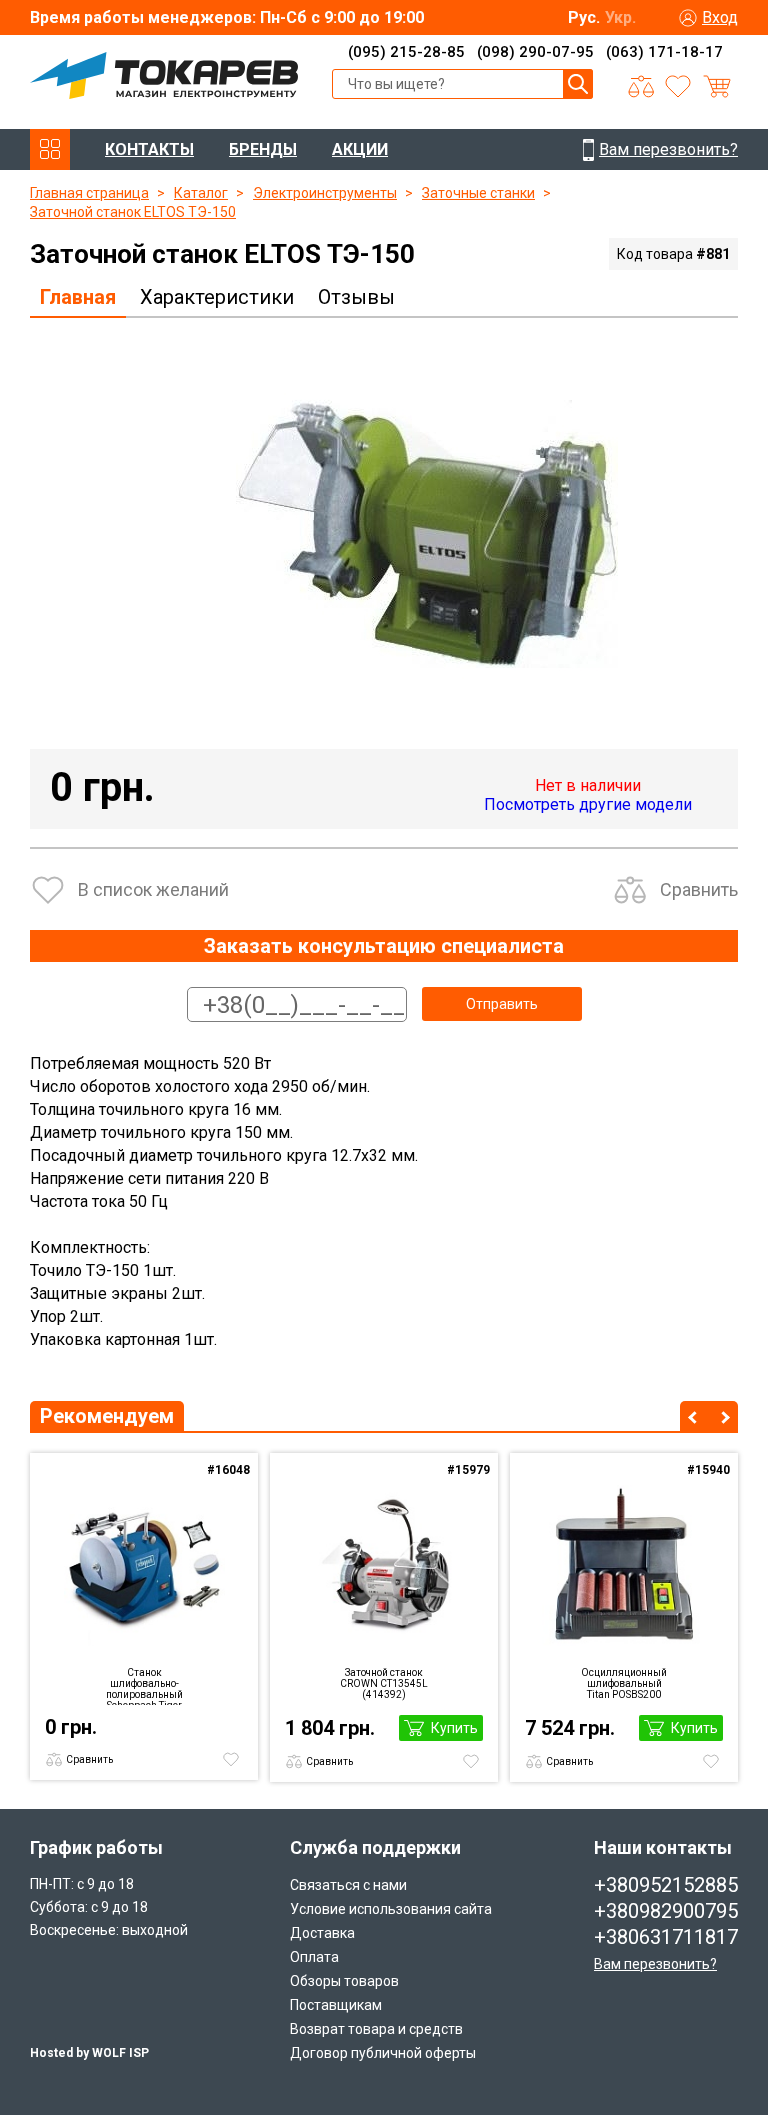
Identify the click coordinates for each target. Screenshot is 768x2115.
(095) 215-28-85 (406, 52)
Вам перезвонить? (655, 1964)
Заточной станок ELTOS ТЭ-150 (133, 212)
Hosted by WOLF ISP (89, 2053)
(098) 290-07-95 (535, 52)
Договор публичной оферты (383, 2053)
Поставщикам (336, 2005)
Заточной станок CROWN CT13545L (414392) (384, 1683)
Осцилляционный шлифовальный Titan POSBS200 (624, 1683)
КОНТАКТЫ (149, 149)
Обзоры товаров (344, 1981)
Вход (720, 17)
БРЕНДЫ (263, 149)
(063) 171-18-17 (664, 52)
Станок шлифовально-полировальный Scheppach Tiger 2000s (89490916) (144, 1686)
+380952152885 (666, 1885)
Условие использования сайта (391, 1909)
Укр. (620, 17)
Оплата (314, 1957)
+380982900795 (666, 1911)
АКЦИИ (360, 149)
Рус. (584, 17)
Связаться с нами (348, 1885)
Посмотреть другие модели (588, 804)
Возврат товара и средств (376, 2029)
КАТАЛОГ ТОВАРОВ (50, 149)
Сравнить (699, 889)
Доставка (322, 1933)
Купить (454, 1728)
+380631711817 (666, 1937)
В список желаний (153, 889)
